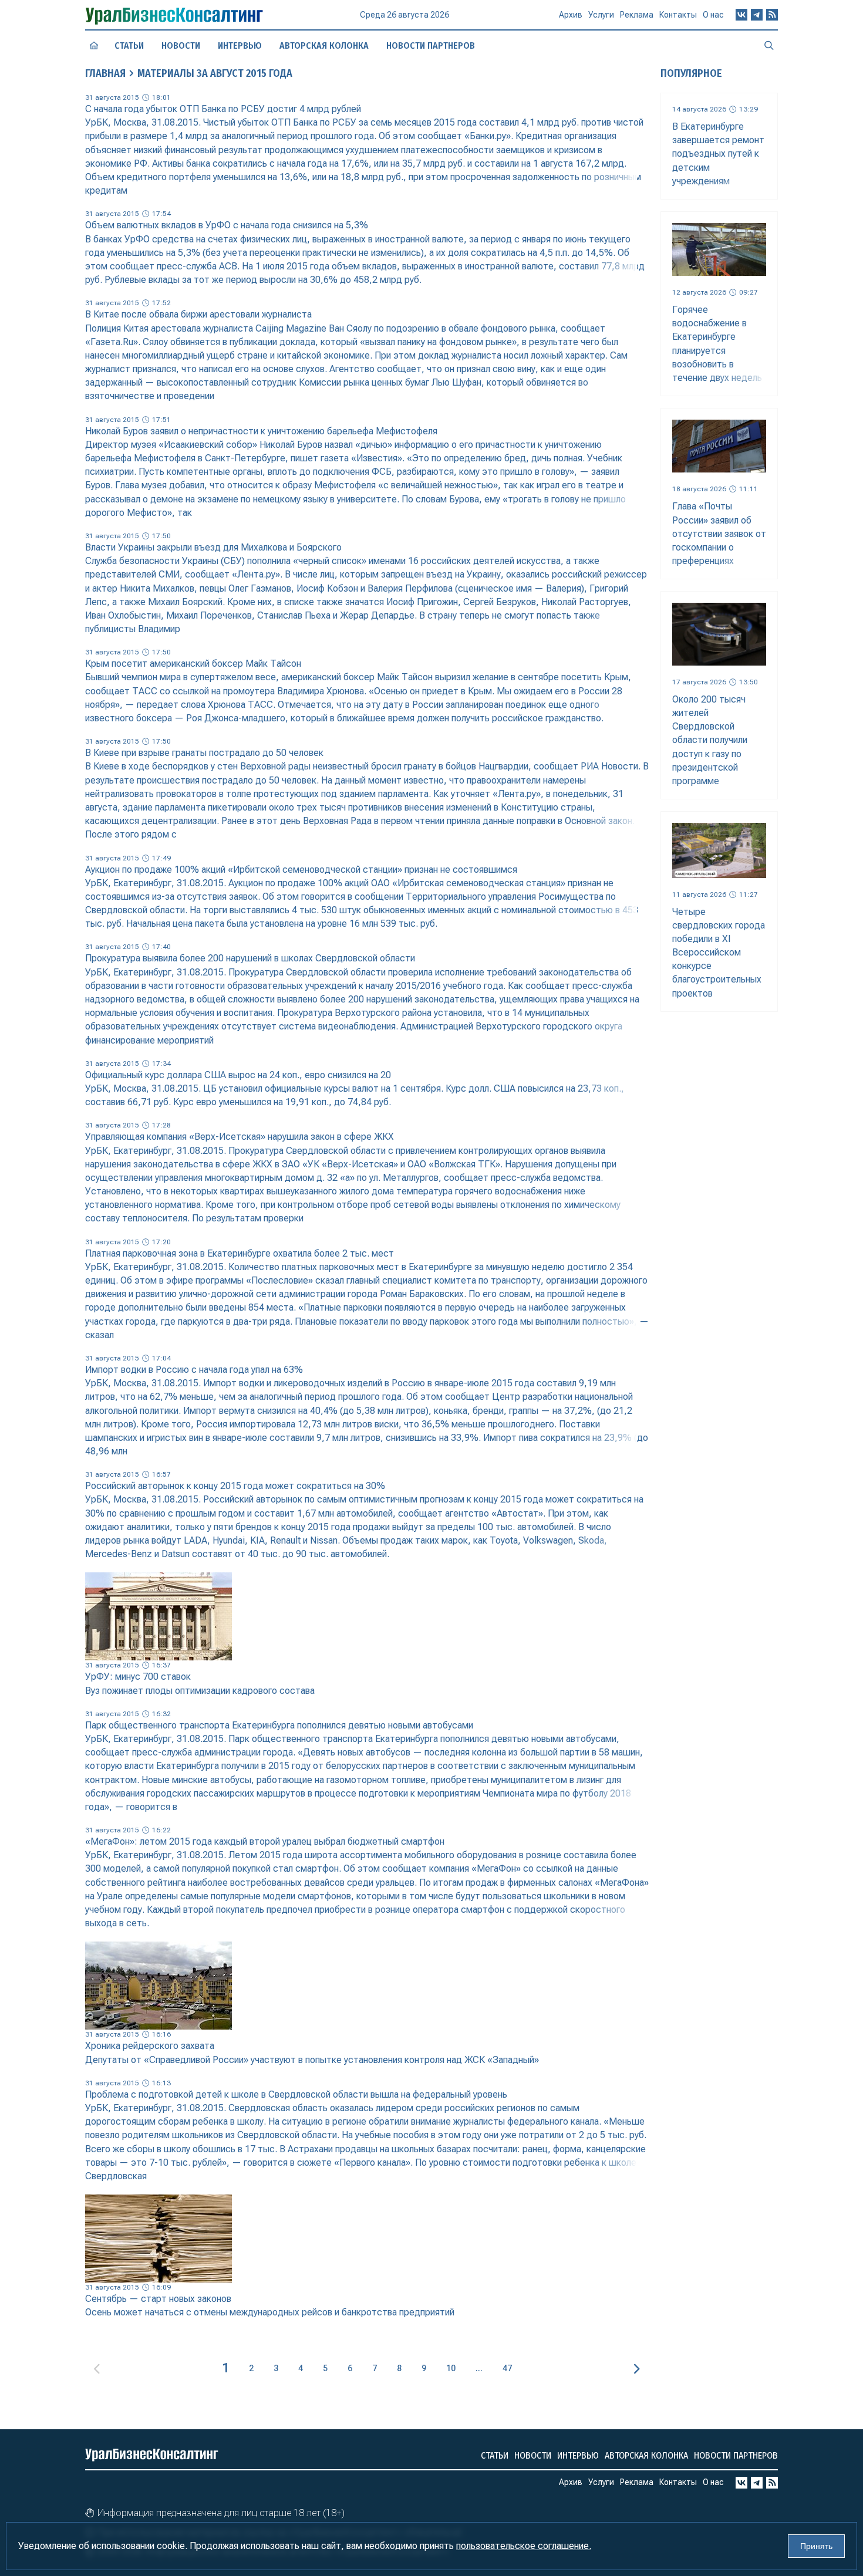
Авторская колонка (324, 45)
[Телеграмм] (757, 15)
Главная (105, 73)
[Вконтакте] (741, 15)
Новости (181, 45)
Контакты (678, 15)
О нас (713, 15)
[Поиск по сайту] (769, 45)
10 (451, 2368)
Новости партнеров (431, 45)
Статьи (129, 45)
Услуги (601, 15)
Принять (816, 2546)
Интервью (240, 45)
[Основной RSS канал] (772, 15)
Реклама (637, 15)
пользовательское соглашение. (524, 2546)
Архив (571, 15)
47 (507, 2368)
